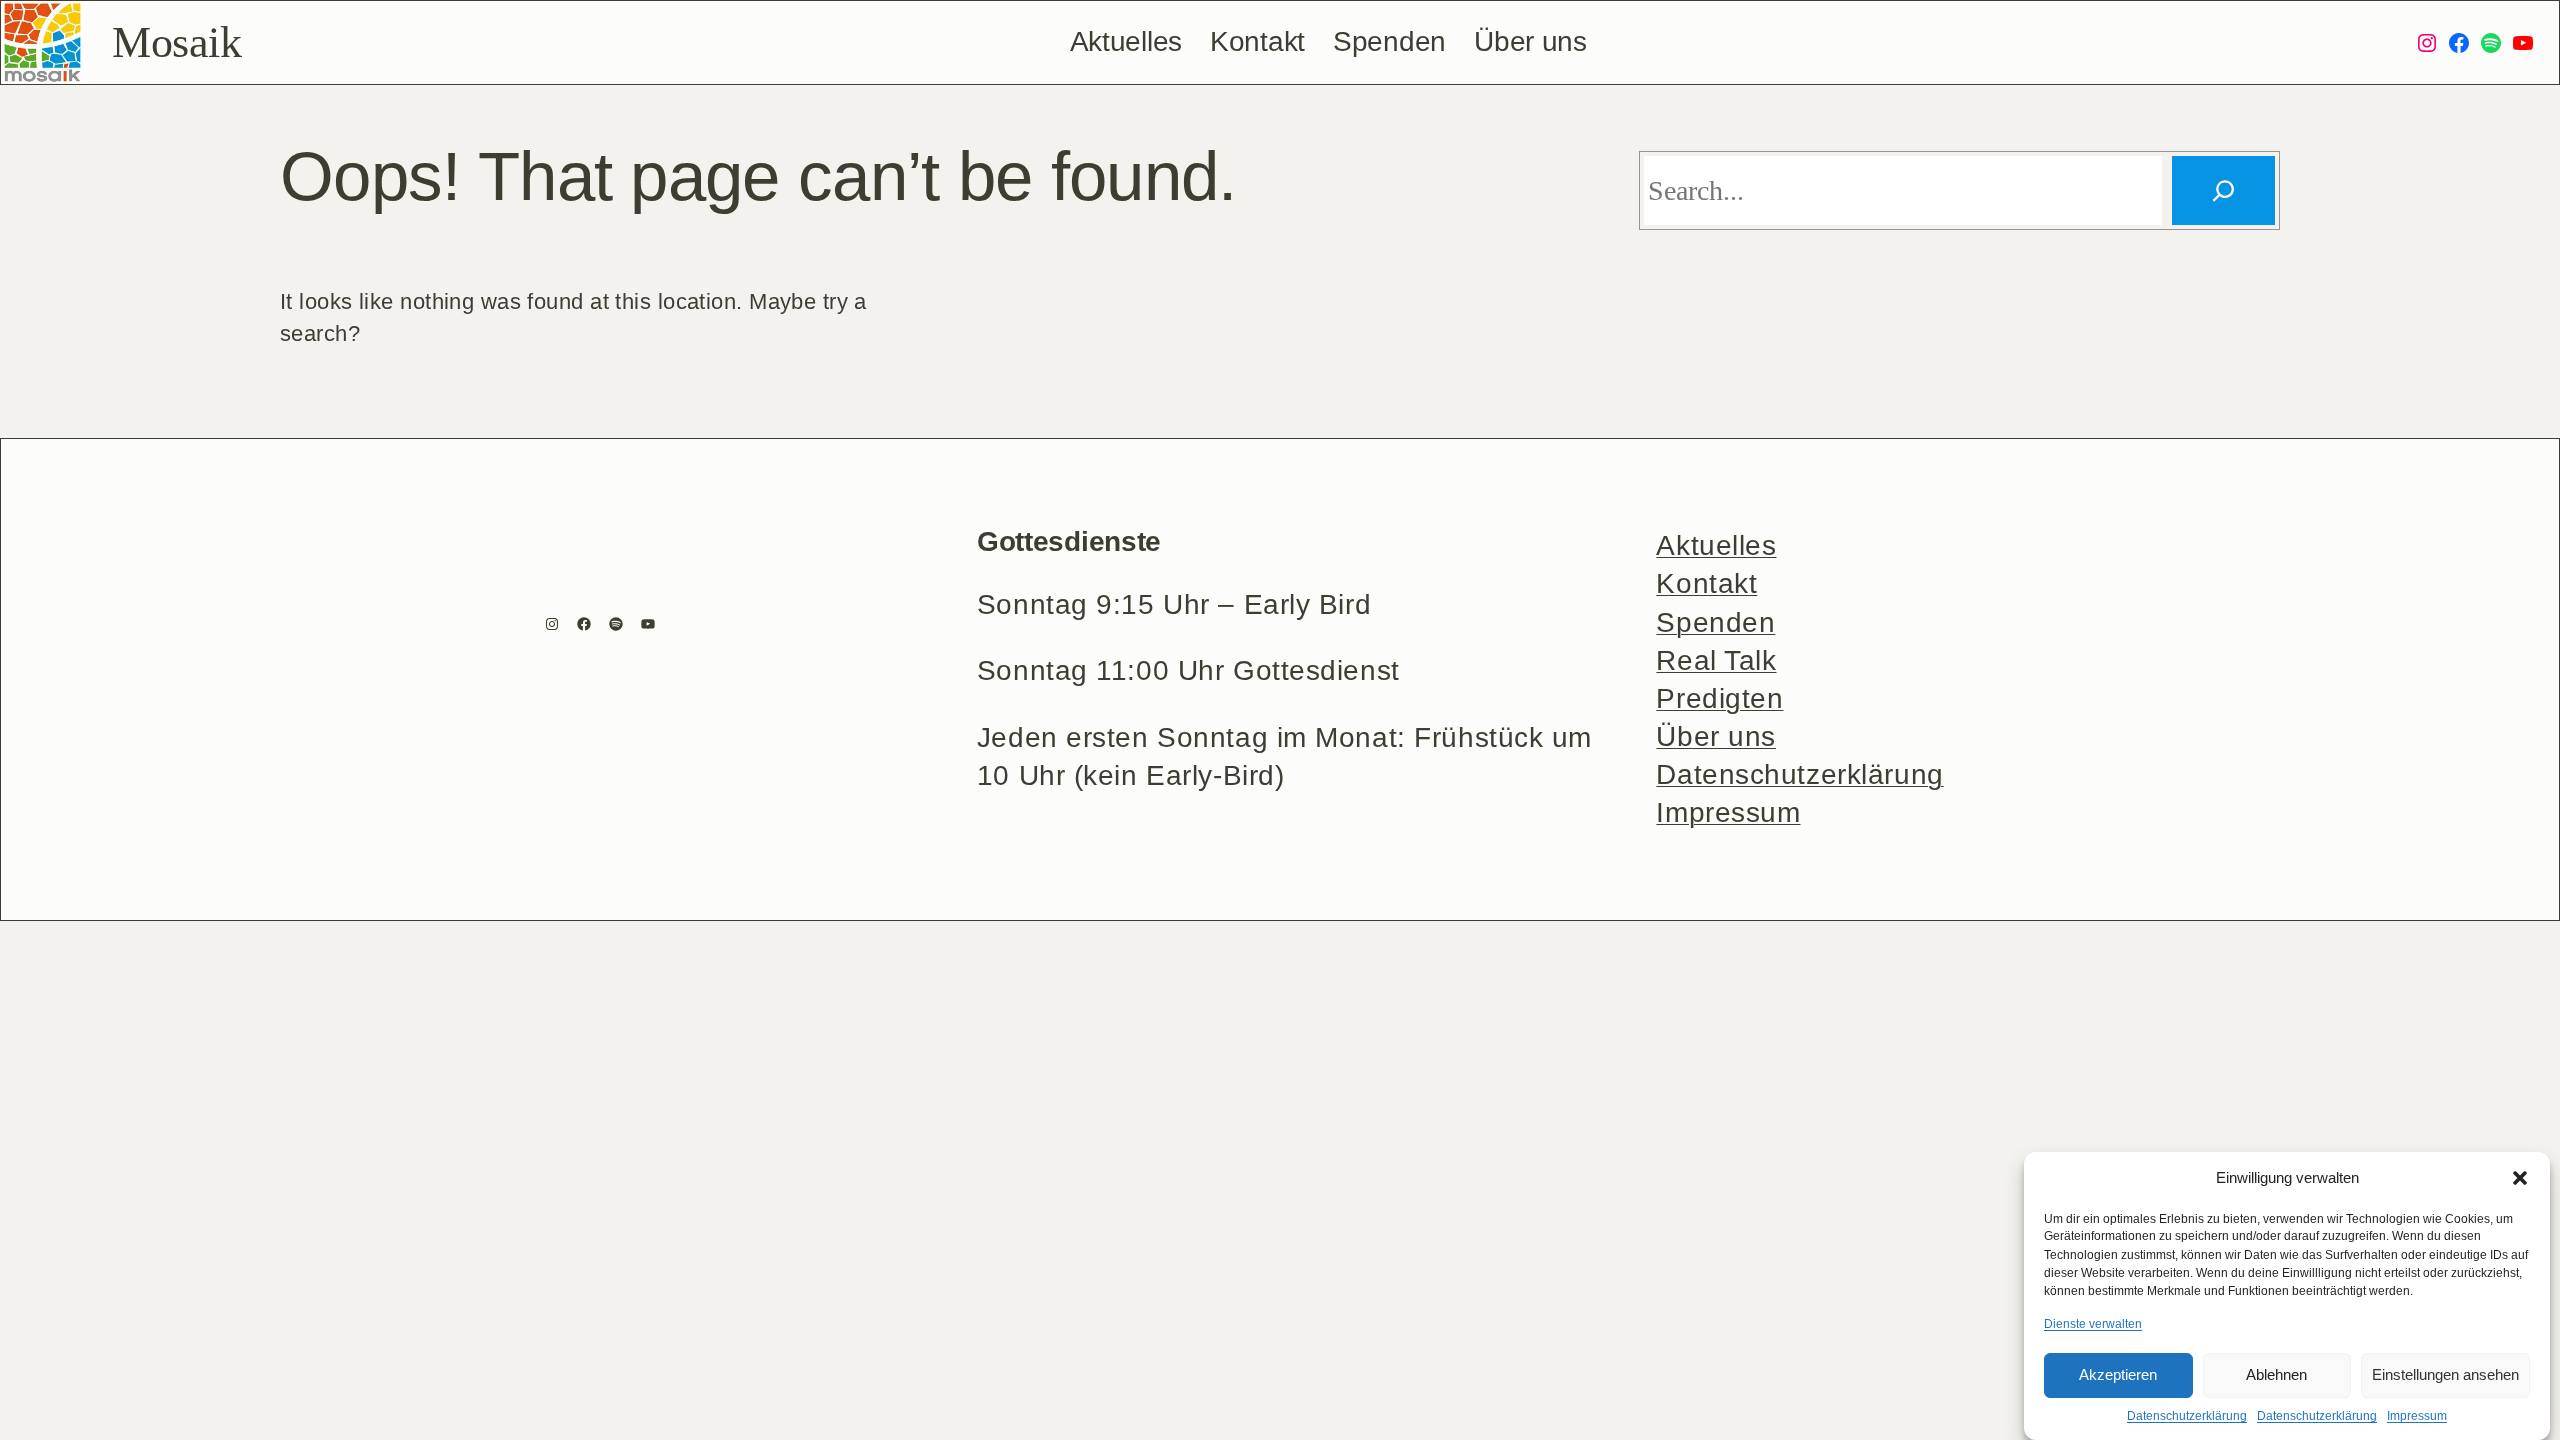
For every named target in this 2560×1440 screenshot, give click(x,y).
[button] (2520, 1178)
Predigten (1719, 698)
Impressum (2417, 1416)
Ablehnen (2276, 1374)
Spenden (1715, 622)
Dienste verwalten (2093, 1323)
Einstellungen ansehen (2445, 1374)
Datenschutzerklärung (2187, 1416)
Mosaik (176, 42)
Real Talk (1716, 660)
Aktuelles (1716, 545)
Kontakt (1706, 583)
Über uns (1716, 736)
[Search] (2223, 190)
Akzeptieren (2118, 1374)
